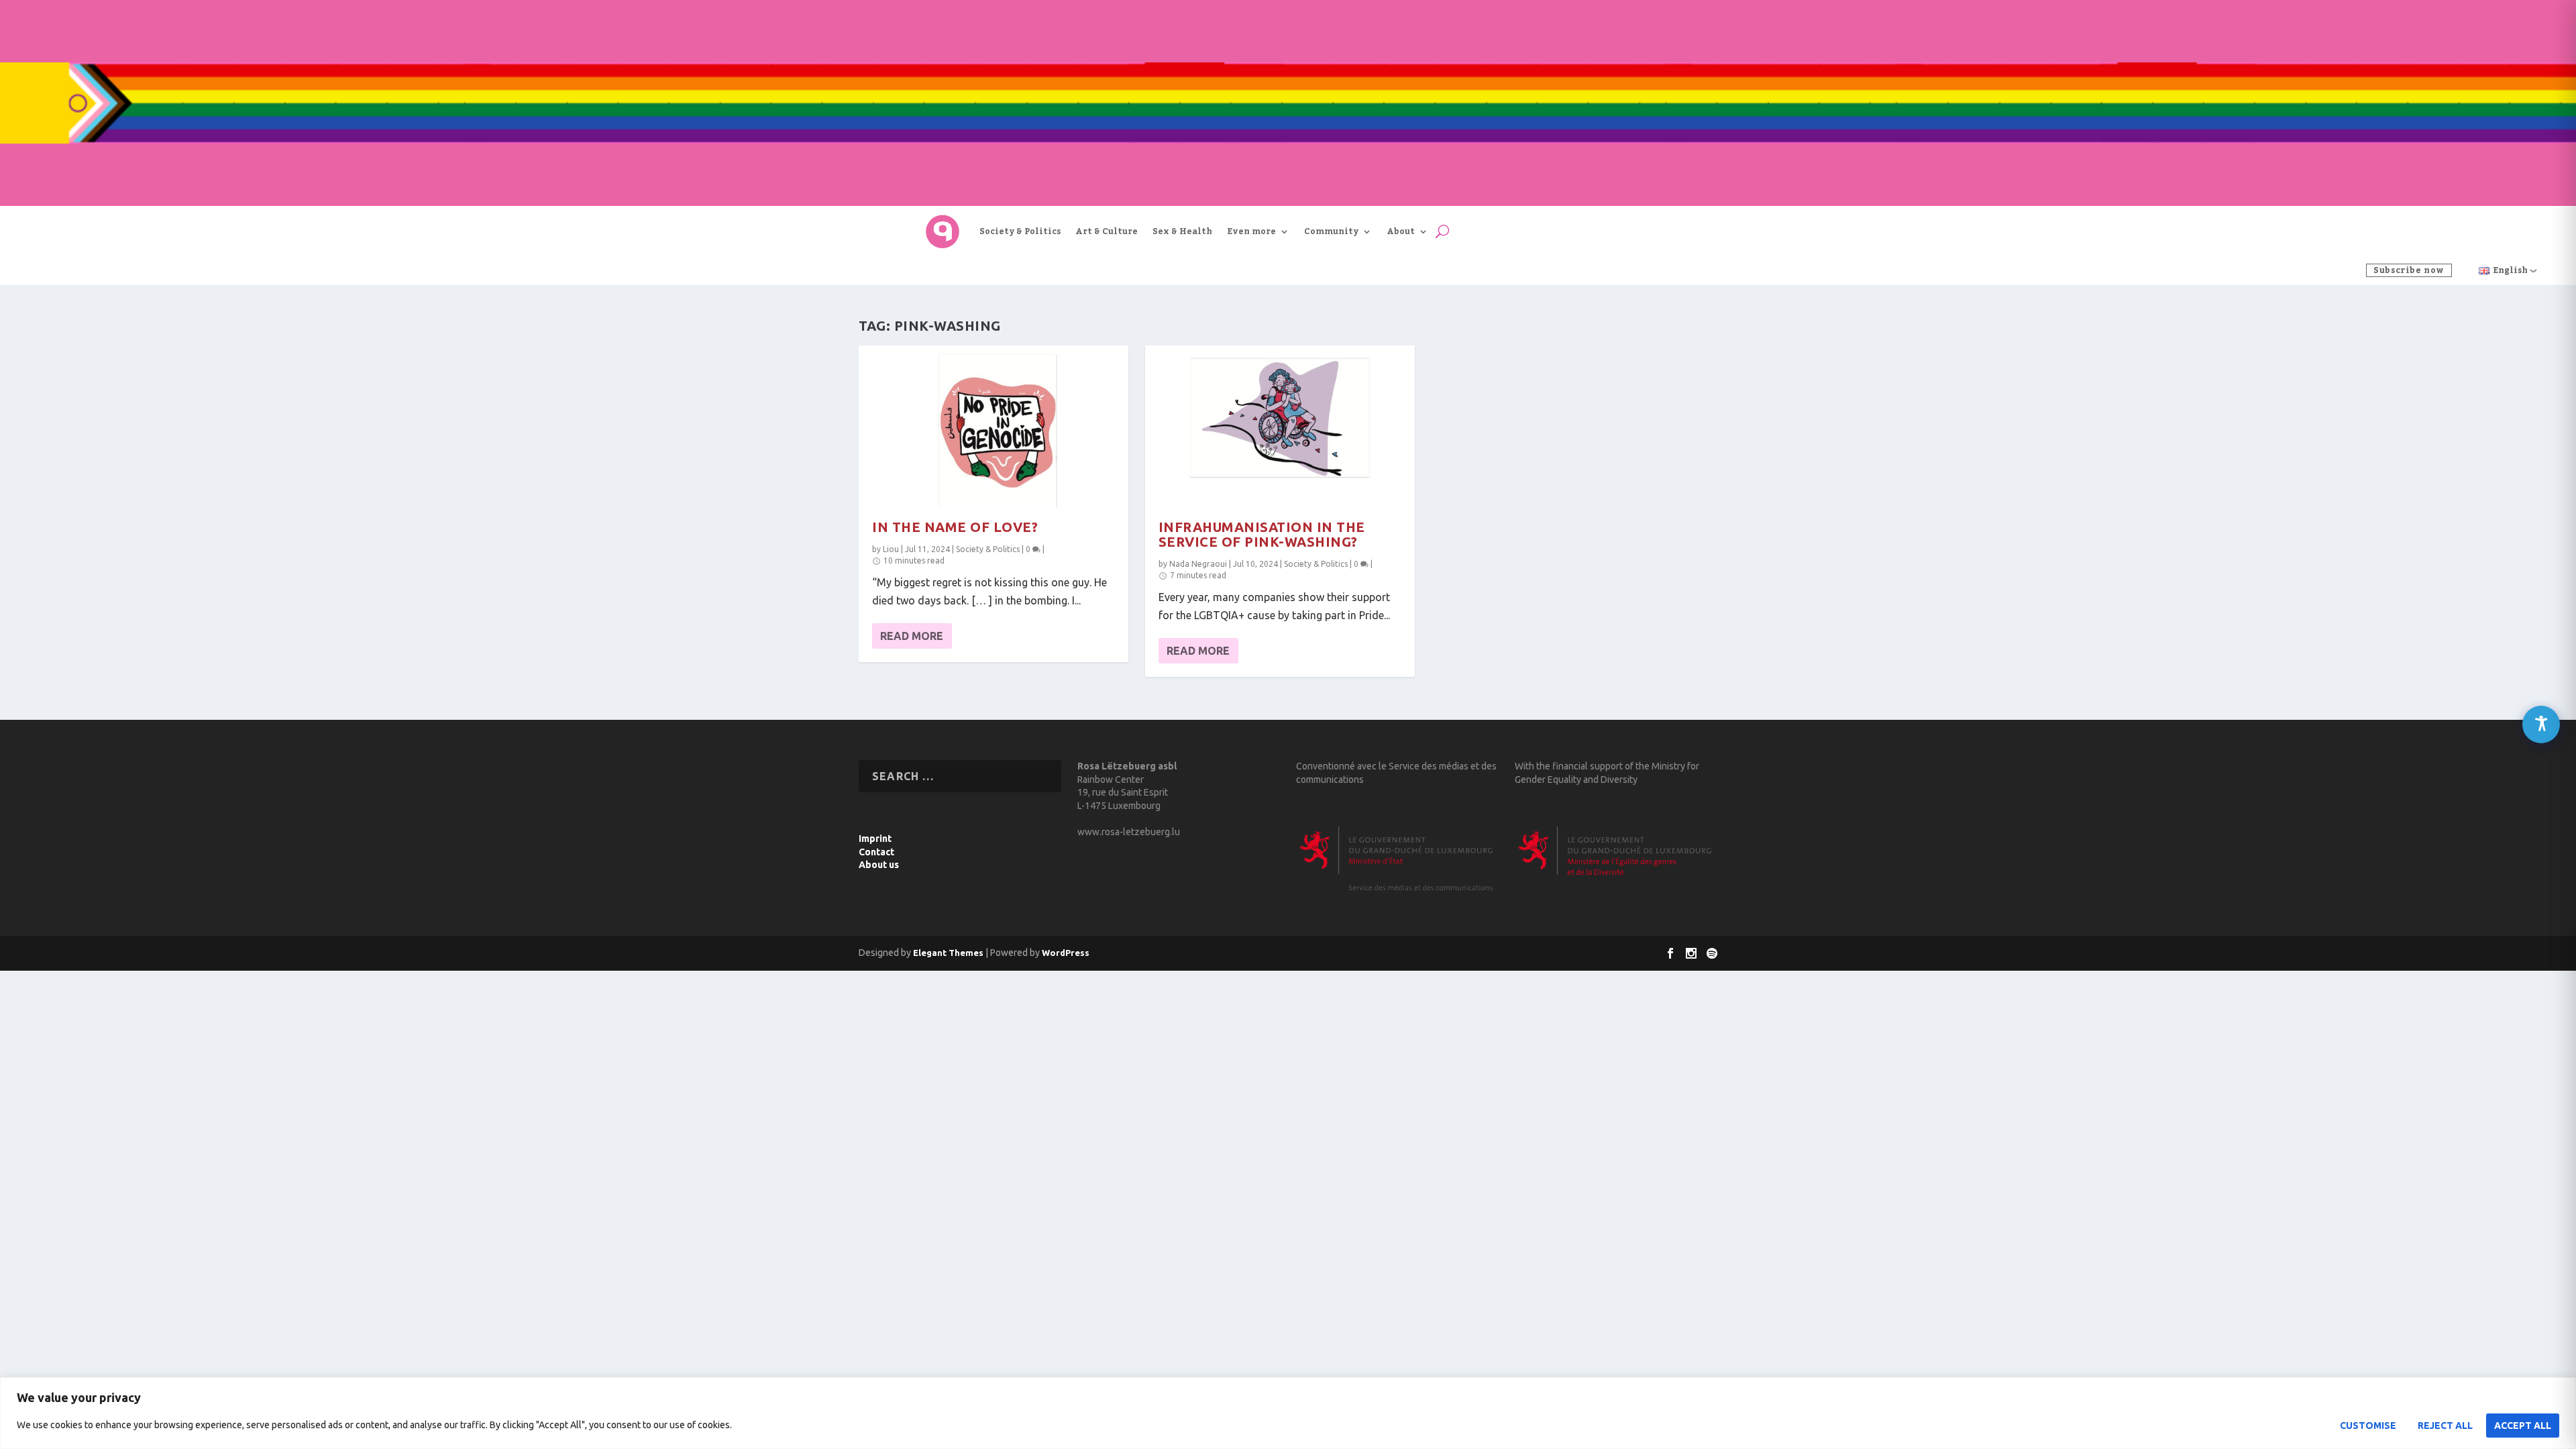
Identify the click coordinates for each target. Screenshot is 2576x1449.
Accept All (2523, 1426)
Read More (912, 636)
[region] (1288, 1413)
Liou (891, 549)
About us (879, 865)
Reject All (2445, 1426)
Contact (876, 852)
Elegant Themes (948, 953)
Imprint (875, 839)
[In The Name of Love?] (994, 426)
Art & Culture (1107, 231)
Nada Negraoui (1198, 564)
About (1401, 231)
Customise (2368, 1426)
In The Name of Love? (955, 527)
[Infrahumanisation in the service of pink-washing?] (1280, 426)
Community (1331, 231)
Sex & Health (1182, 231)
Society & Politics (1020, 231)
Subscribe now (2409, 270)
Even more (1251, 231)
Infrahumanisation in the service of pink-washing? (1262, 534)
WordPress (1066, 953)
